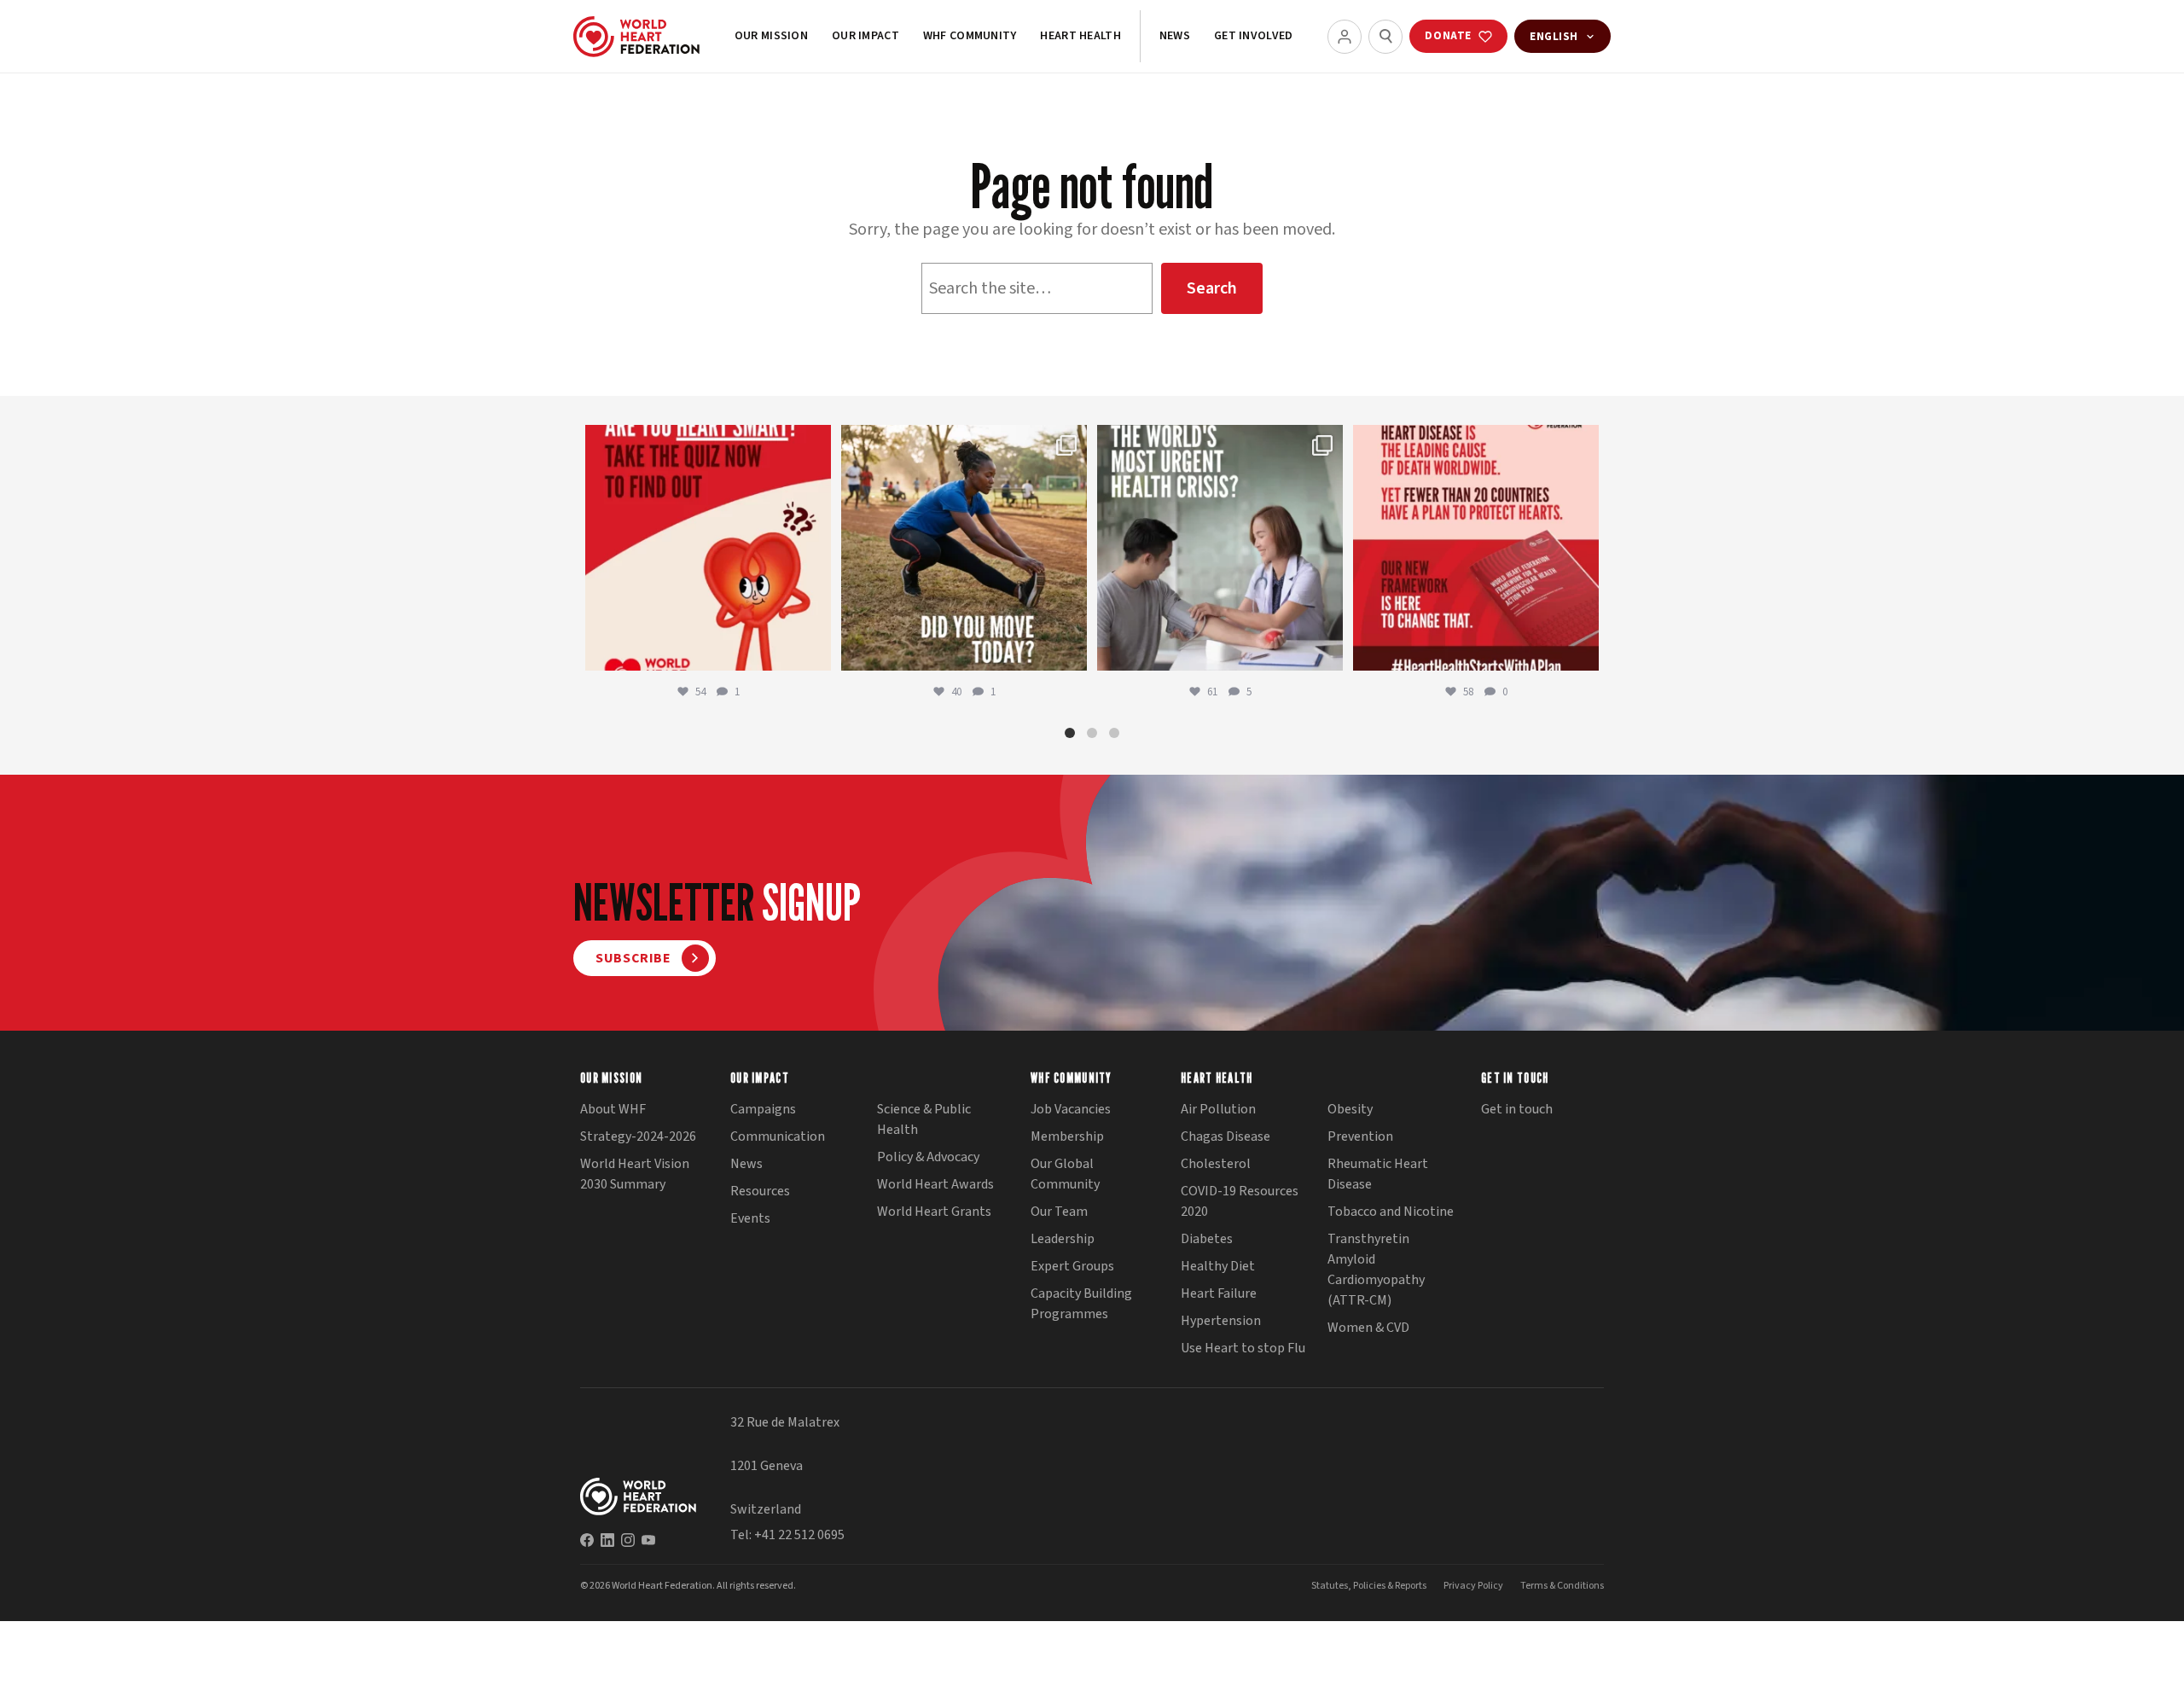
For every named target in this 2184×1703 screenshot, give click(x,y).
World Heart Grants (934, 1212)
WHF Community (970, 36)
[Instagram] (628, 1540)
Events (750, 1218)
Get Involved (1253, 36)
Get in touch (1517, 1109)
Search (1212, 288)
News (1175, 36)
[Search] (1385, 37)
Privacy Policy (1473, 1586)
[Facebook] (587, 1540)
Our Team (1059, 1212)
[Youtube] (648, 1540)
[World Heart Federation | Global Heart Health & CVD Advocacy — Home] (636, 37)
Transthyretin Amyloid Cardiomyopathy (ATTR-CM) (1376, 1270)
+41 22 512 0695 (799, 1535)
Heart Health (1080, 36)
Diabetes (1207, 1239)
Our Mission (771, 36)
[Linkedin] (607, 1540)
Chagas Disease (1226, 1136)
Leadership (1063, 1239)
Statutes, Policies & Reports (1369, 1586)
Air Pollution (1218, 1109)
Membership (1067, 1136)
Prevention (1360, 1136)
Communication (778, 1136)
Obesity (1350, 1109)
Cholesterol (1216, 1164)
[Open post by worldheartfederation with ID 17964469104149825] (1220, 548)
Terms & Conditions (1562, 1586)
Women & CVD (1368, 1328)
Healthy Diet (1218, 1266)
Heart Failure (1219, 1293)
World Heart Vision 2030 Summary (635, 1174)
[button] (1070, 733)
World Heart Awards (935, 1184)
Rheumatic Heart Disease (1378, 1174)
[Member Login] (1345, 37)
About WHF (613, 1109)
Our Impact (865, 36)
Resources (760, 1191)
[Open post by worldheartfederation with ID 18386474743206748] (1476, 548)
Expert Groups (1072, 1266)
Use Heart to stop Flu (1243, 1348)
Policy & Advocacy (928, 1157)
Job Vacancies (1071, 1109)
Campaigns (763, 1109)
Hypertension (1221, 1321)
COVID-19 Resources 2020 (1240, 1201)
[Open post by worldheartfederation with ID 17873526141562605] (964, 548)
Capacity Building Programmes (1081, 1304)
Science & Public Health (924, 1119)
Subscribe (633, 958)
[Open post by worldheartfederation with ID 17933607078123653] (708, 548)
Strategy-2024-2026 (638, 1136)
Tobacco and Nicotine (1391, 1212)
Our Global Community (1065, 1174)
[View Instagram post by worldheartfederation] (814, 650)
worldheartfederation (706, 442)
